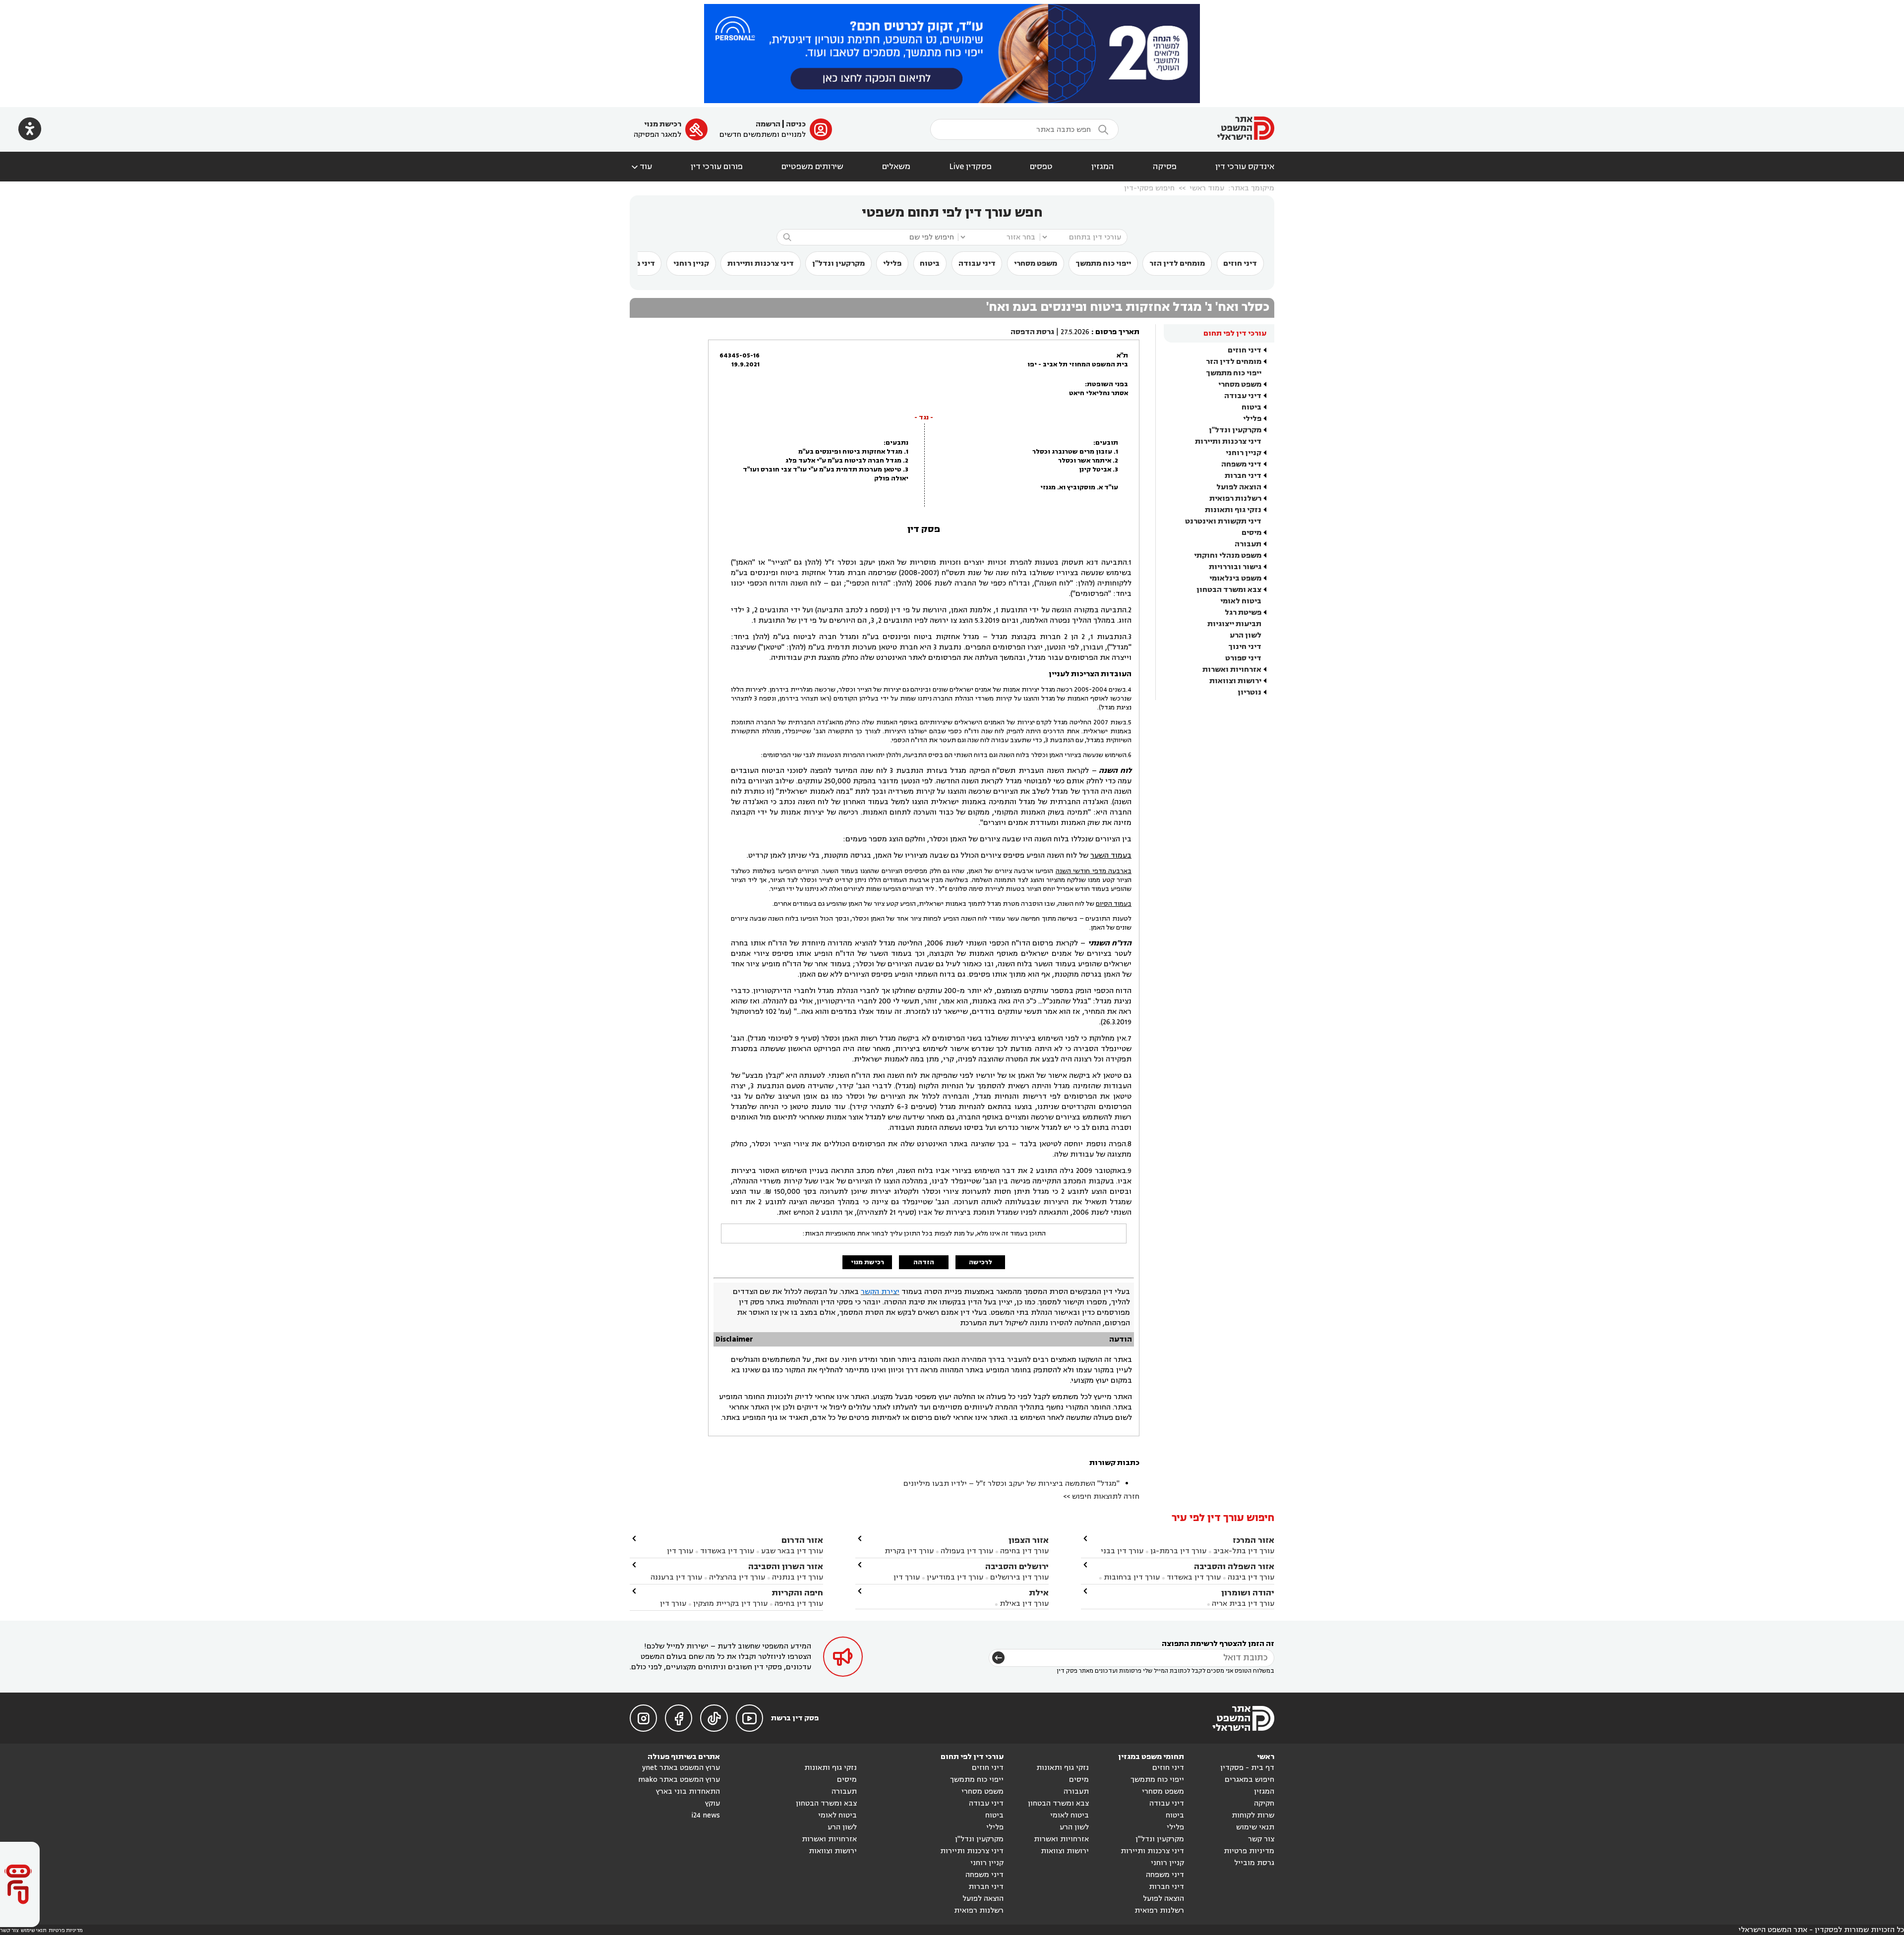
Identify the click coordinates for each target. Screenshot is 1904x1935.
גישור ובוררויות (1235, 567)
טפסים (1041, 167)
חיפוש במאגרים (1249, 1780)
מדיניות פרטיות (1249, 1851)
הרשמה (768, 124)
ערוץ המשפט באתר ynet (681, 1768)
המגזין (1103, 167)
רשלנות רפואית (1235, 498)
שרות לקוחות (1253, 1815)
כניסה (796, 124)
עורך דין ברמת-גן (1178, 1551)
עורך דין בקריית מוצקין (730, 1604)
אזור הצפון (1029, 1540)
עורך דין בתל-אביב (1244, 1551)
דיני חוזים (1240, 264)
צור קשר (1261, 1839)
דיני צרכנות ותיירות (761, 264)
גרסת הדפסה (1032, 332)
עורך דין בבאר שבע (792, 1551)
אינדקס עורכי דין (1245, 167)
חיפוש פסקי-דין (1149, 188)
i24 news (706, 1815)
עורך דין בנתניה (798, 1577)
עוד (641, 167)
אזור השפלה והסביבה (1234, 1566)
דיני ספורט (1243, 658)
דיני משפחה (1241, 464)
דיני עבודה (977, 264)
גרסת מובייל (1254, 1863)
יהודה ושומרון (1248, 1593)
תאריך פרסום (1117, 332)
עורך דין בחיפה (1024, 1551)
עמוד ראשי (1207, 188)
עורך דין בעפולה (966, 1551)
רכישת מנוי (663, 124)
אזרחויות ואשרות (1232, 670)
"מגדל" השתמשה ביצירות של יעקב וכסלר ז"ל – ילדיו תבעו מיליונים (1011, 1484)
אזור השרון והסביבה (786, 1566)
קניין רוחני (691, 264)
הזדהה (924, 1262)
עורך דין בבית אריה (1243, 1604)
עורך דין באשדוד (1194, 1577)
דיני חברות (1243, 476)
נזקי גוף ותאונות (1233, 510)
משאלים (896, 167)
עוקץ (713, 1803)
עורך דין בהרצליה (737, 1577)
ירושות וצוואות (1235, 681)
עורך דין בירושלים (1019, 1577)
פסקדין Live (970, 167)
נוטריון (1249, 692)
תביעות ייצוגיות (1234, 624)
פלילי (892, 264)
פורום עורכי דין (717, 167)
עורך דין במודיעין (955, 1577)
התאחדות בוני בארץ (688, 1791)
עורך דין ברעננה (676, 1577)
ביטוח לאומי (1241, 601)
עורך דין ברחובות (1132, 1577)
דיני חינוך (1245, 647)
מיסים (1251, 533)
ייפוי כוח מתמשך (1103, 264)
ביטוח (930, 264)
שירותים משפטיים (812, 167)
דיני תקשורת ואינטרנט (1223, 521)
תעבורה (1248, 544)
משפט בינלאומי (1235, 578)
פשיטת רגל (1243, 613)
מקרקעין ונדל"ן (838, 264)
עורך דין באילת (1024, 1604)
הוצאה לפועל (1239, 487)
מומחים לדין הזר (1177, 264)
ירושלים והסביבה (1017, 1566)
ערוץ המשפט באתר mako (679, 1780)
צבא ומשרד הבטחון (1229, 590)
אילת (1039, 1593)
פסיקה (1165, 167)
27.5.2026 (1075, 332)
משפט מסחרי (1036, 264)
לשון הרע (1246, 635)
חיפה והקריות (797, 1593)
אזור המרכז (1253, 1540)
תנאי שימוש (1255, 1827)
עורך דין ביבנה (1251, 1577)
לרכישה (981, 1262)
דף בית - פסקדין (1247, 1768)
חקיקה (1264, 1803)
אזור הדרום (802, 1540)
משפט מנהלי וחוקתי (1228, 556)
